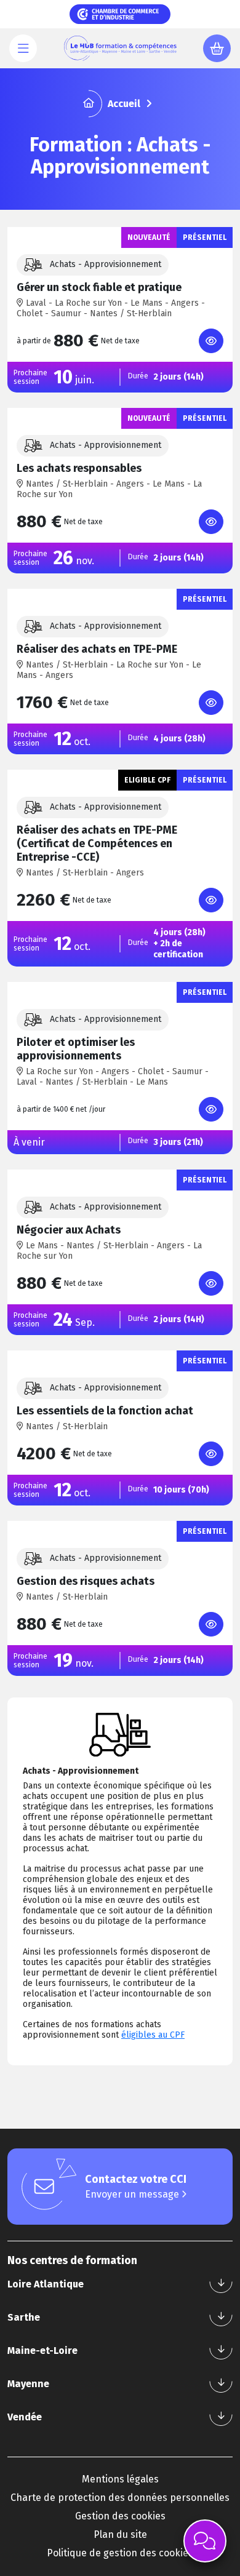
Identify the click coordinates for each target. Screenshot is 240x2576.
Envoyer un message (133, 2194)
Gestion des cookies (120, 2516)
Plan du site (120, 2534)
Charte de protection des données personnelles (120, 2498)
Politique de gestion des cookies (120, 2553)
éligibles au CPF (153, 2035)
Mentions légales (120, 2479)
